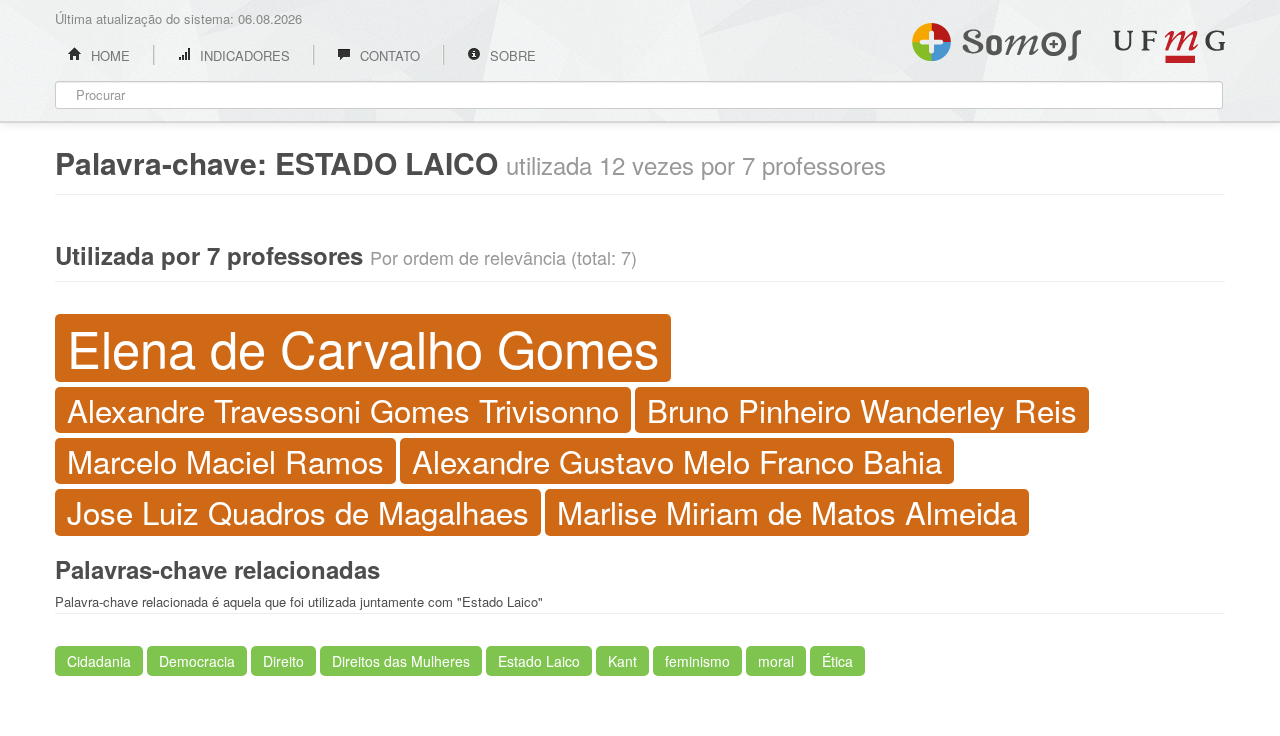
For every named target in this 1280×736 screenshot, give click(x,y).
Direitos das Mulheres (401, 661)
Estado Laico (539, 661)
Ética (837, 661)
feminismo (697, 661)
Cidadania (99, 661)
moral (776, 661)
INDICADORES (243, 55)
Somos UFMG (996, 38)
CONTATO (388, 55)
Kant (622, 661)
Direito (283, 661)
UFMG (1169, 46)
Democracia (197, 661)
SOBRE (511, 55)
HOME (108, 55)
